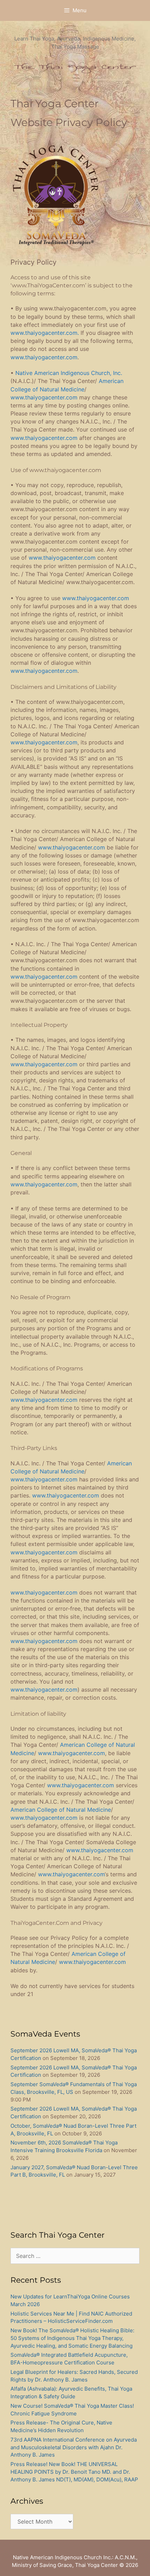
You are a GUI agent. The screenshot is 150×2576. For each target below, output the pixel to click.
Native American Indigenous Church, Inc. (69, 373)
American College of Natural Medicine (61, 1810)
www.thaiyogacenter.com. (45, 333)
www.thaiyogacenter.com (44, 357)
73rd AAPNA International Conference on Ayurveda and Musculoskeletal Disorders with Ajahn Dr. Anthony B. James (74, 2447)
